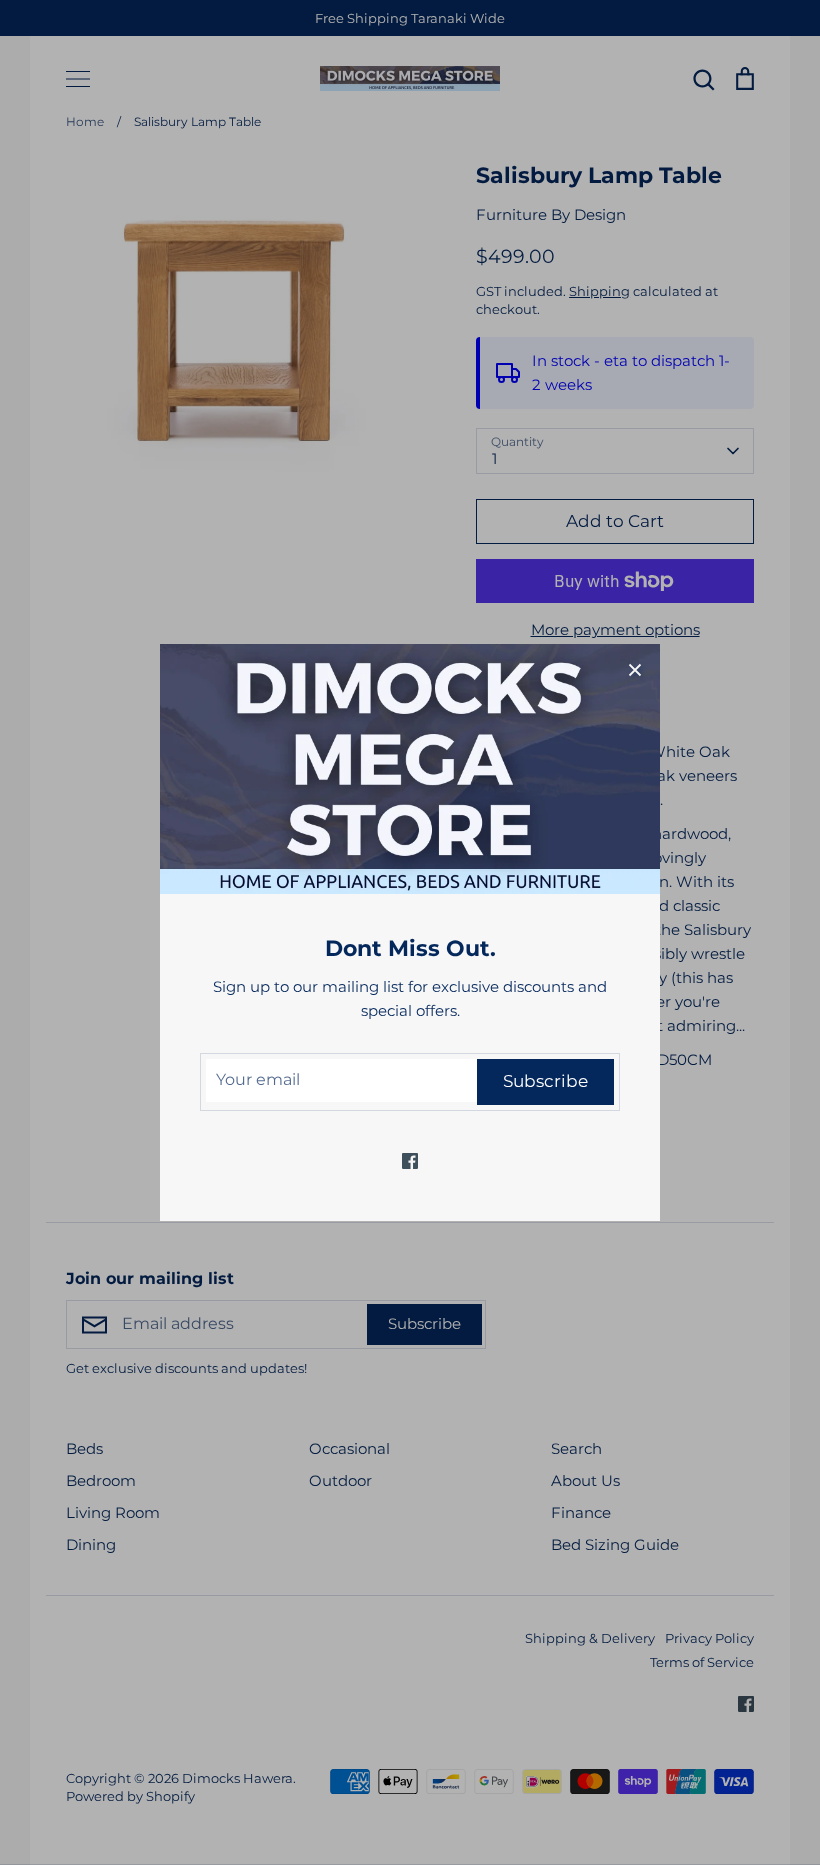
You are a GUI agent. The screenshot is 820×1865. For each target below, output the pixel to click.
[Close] (635, 669)
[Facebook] (410, 1161)
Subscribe (545, 1081)
